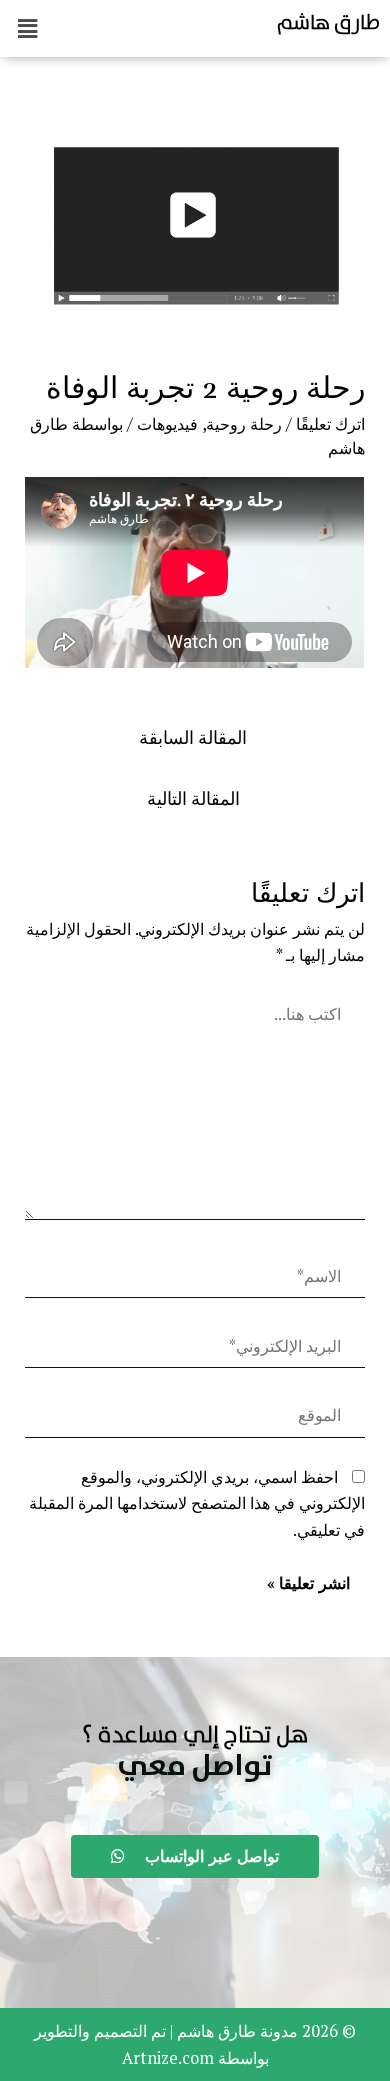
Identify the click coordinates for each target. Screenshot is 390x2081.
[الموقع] (194, 1419)
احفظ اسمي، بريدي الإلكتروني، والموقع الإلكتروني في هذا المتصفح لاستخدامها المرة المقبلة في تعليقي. (197, 1503)
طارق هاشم (328, 22)
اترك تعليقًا (330, 424)
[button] (195, 1767)
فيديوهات (167, 424)
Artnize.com (168, 2058)
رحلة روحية (244, 424)
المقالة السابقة (193, 737)
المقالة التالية (193, 798)
